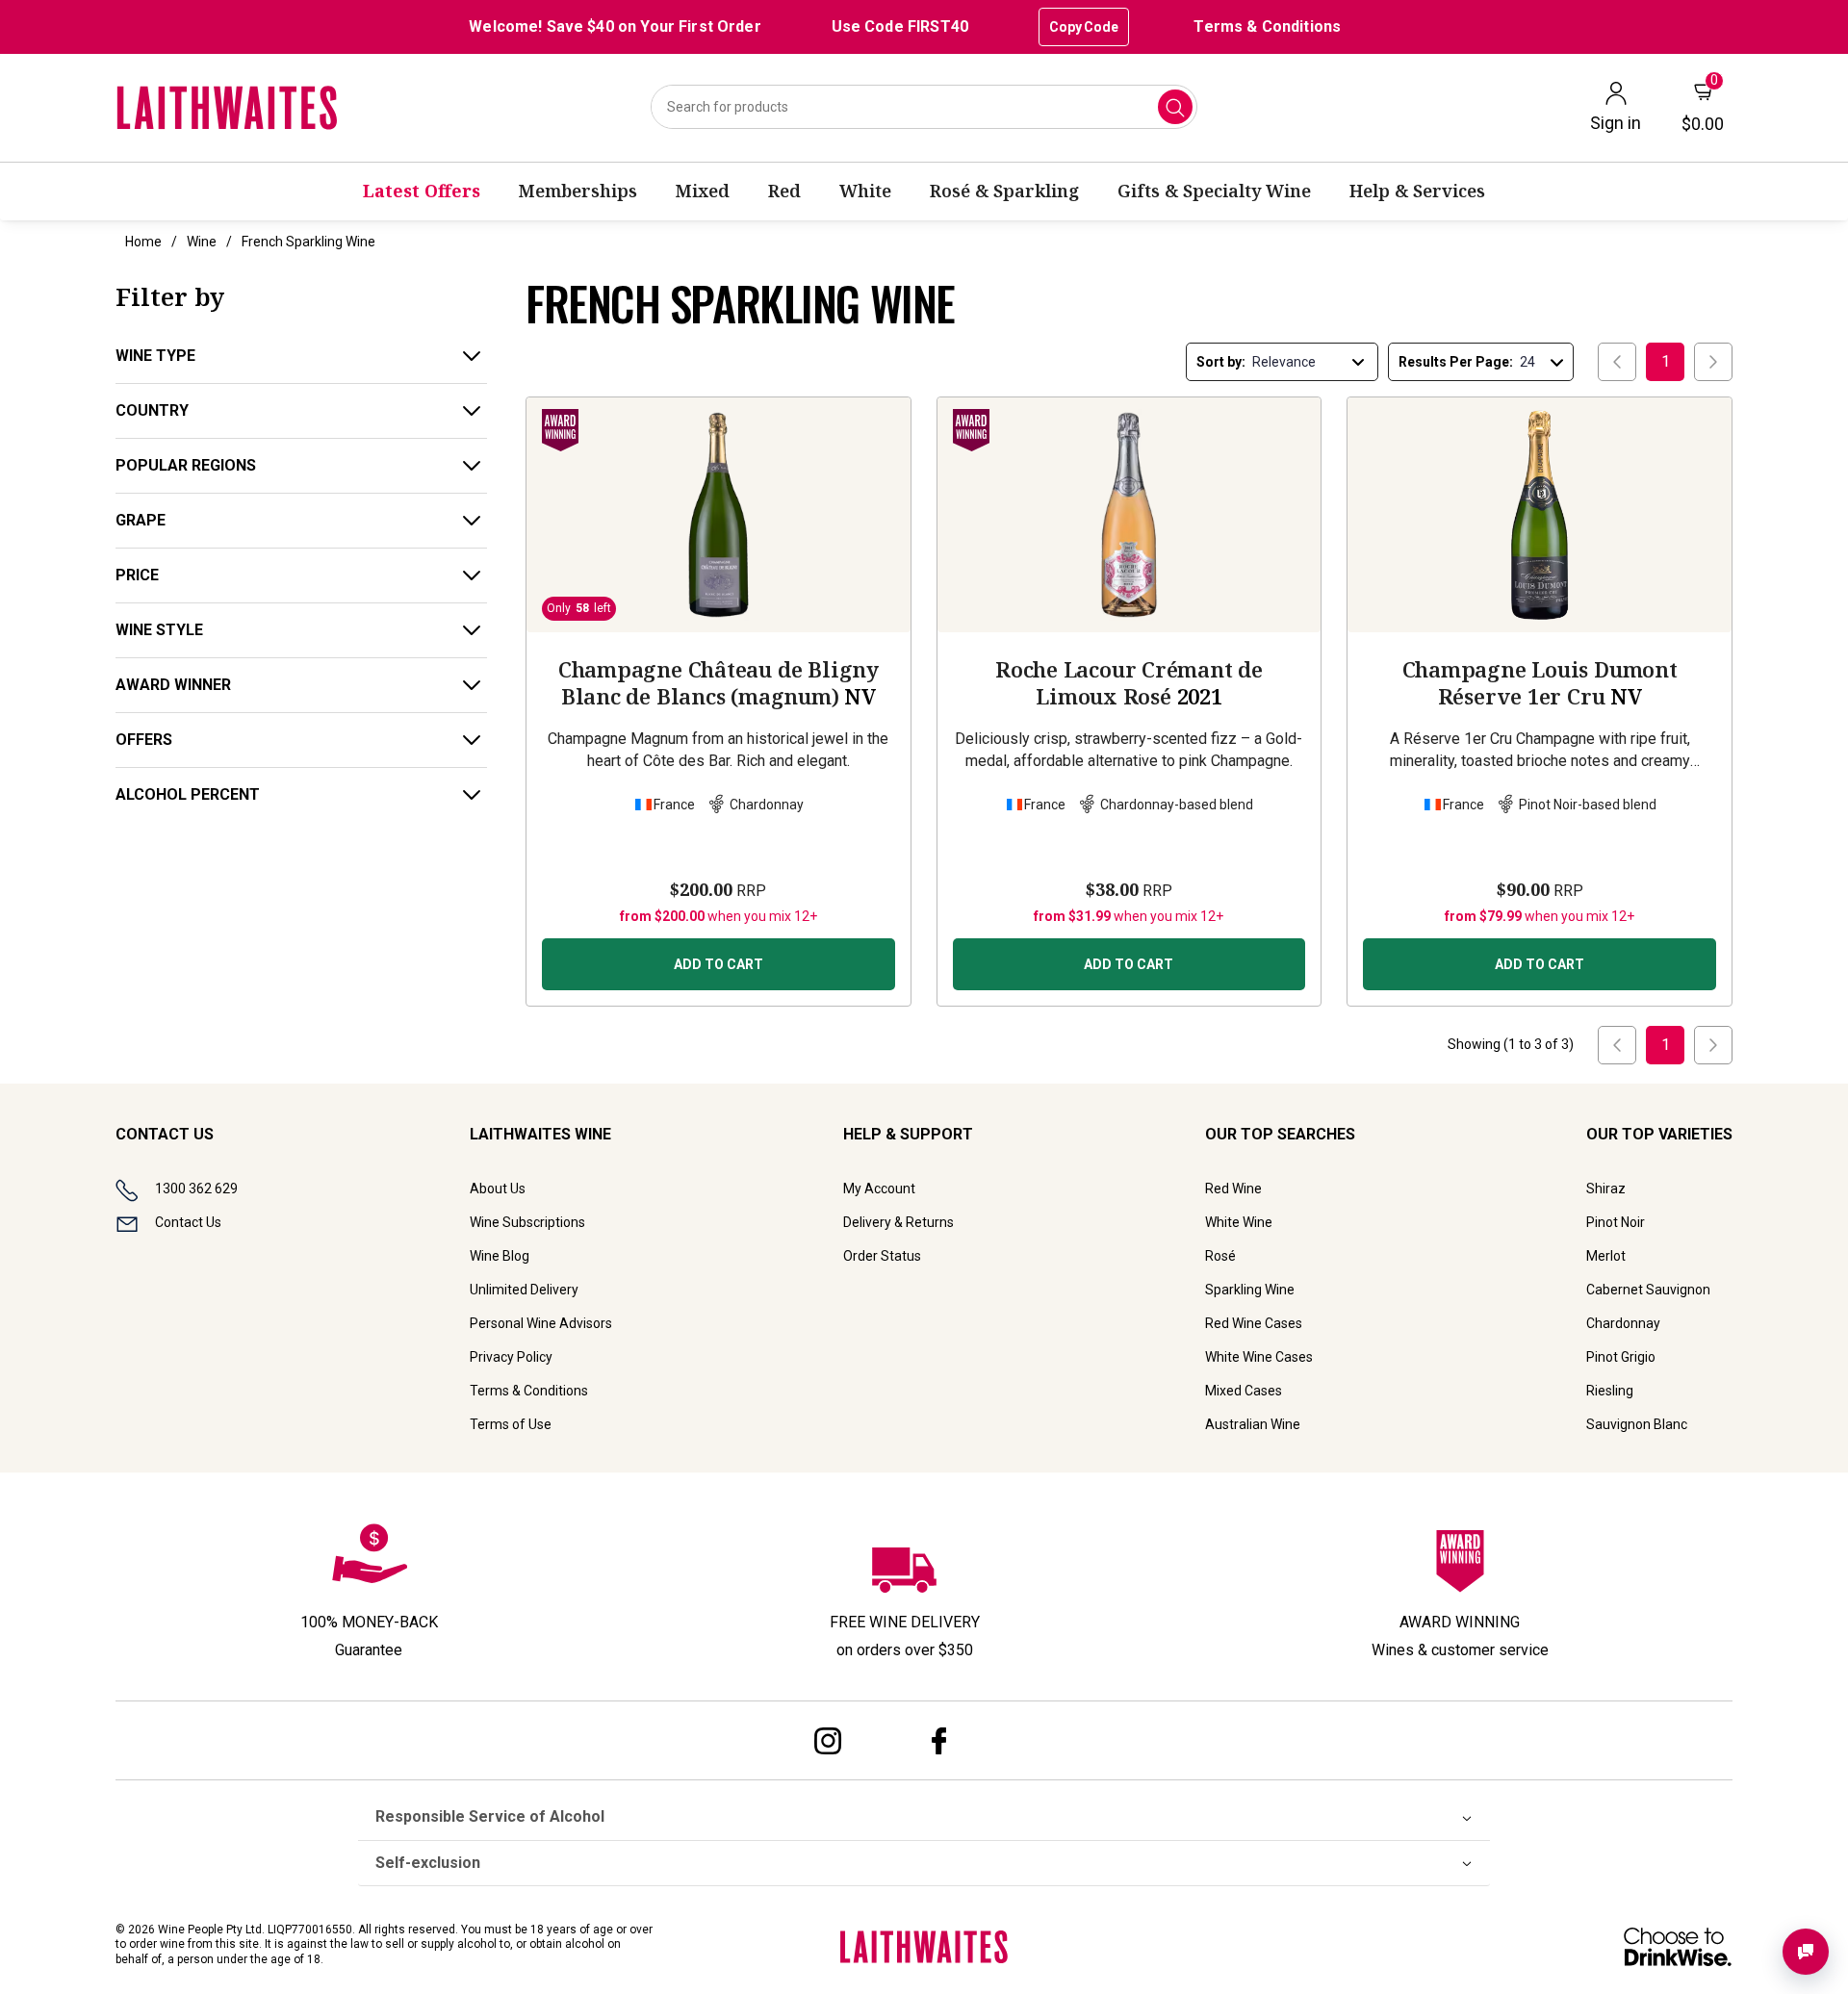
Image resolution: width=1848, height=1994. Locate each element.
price (137, 575)
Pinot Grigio (1621, 1357)
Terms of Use (511, 1424)
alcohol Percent (188, 794)
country (152, 410)
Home (143, 242)
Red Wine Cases (1254, 1323)
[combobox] (924, 107)
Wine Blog (500, 1256)
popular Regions (186, 465)
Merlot (1606, 1256)
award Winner (173, 685)
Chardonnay (1623, 1323)
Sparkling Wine (1250, 1290)
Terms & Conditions (1267, 26)
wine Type (155, 356)
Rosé (1220, 1256)
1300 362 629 (196, 1189)
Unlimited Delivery (524, 1290)
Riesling (1610, 1391)
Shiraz (1606, 1189)
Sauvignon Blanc (1637, 1424)
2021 (1129, 682)
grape (141, 520)
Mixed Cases (1244, 1391)
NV (719, 682)
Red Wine (1233, 1189)
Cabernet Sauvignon (1648, 1290)
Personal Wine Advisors (541, 1323)
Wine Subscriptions (527, 1222)
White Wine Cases (1259, 1357)
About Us (498, 1189)
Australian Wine (1253, 1424)
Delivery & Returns (898, 1222)
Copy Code (1084, 27)
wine (202, 242)
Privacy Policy (511, 1357)
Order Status (882, 1256)
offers (144, 740)
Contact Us (188, 1222)
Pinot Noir (1616, 1222)
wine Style (159, 630)
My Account (879, 1189)
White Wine (1239, 1222)
